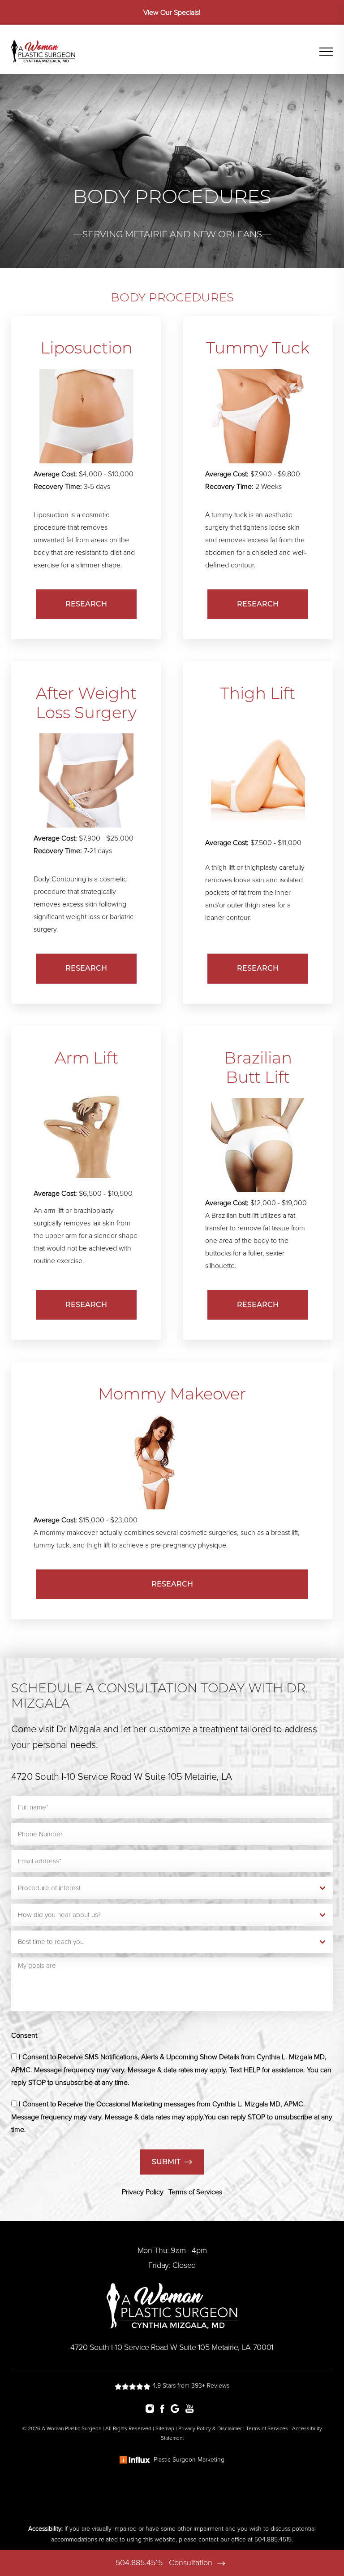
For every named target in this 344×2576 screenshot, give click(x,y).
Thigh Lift (258, 693)
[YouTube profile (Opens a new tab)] (192, 2408)
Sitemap (165, 2428)
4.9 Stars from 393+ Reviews (190, 2386)
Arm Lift (86, 1058)
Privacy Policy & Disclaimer (210, 2428)
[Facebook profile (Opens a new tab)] (165, 2408)
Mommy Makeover (172, 1394)
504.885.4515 (139, 2563)
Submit (166, 2162)
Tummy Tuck (258, 348)
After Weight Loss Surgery (86, 703)
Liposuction (86, 348)
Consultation (192, 2563)
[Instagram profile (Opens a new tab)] (152, 2408)
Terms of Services (267, 2428)
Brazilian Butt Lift (258, 1067)
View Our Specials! (172, 13)
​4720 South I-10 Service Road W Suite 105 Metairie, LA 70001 (172, 2347)
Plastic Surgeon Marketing (189, 2460)
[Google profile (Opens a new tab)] (177, 2408)
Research (86, 604)
